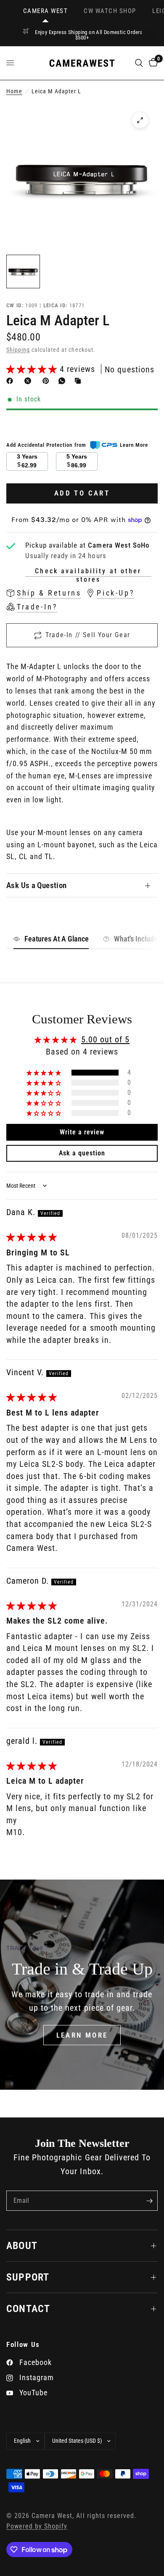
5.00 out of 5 (105, 1039)
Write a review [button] (82, 1132)
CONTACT (28, 2309)
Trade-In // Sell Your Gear (88, 635)
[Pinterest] (48, 381)
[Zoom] (140, 120)
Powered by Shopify (37, 2526)
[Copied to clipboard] (79, 381)
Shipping (18, 350)
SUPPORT (28, 2277)
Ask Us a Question (37, 885)
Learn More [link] (134, 445)
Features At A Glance (57, 939)
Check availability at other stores (88, 571)
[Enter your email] (149, 2201)
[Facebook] (11, 381)
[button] (33, 369)
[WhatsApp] (63, 381)
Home (14, 91)
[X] (29, 381)
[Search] (139, 63)
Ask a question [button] (82, 1153)
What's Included (138, 939)
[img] (32, 1237)
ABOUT (22, 2246)
